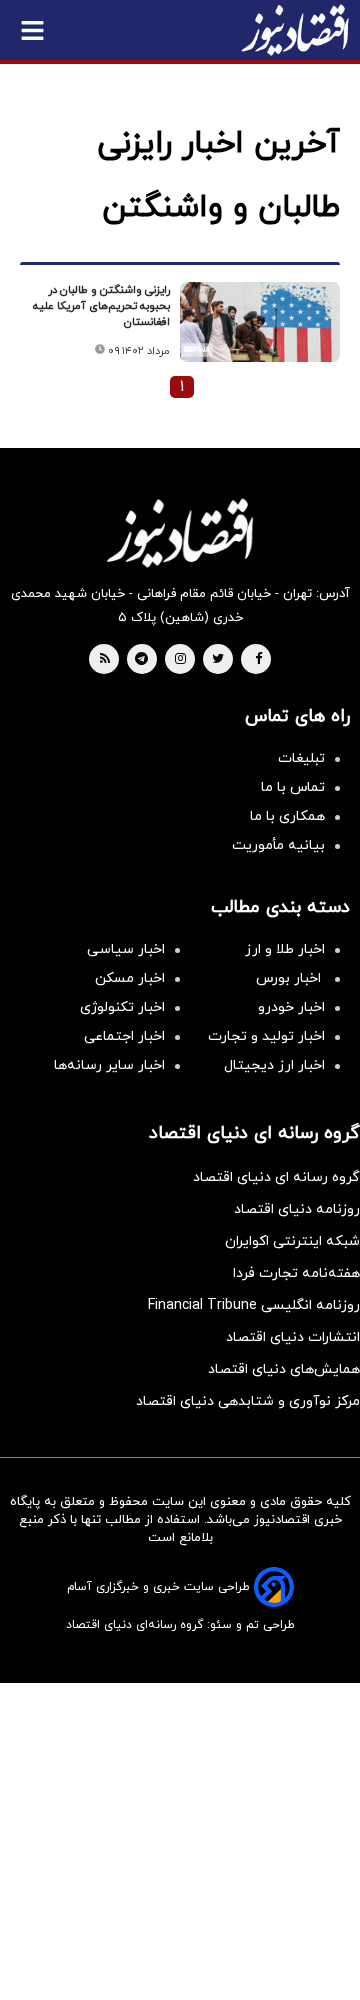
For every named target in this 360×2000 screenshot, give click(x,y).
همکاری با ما (287, 816)
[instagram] (180, 660)
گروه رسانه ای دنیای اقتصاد (276, 1177)
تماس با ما (293, 787)
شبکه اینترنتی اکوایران (292, 1241)
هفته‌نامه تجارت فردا (296, 1273)
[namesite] (295, 30)
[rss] (105, 660)
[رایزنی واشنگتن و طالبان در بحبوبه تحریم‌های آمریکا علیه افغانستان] (260, 322)
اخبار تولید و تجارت (266, 1036)
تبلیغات (301, 758)
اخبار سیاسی (126, 949)
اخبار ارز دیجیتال (274, 1065)
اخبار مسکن (130, 978)
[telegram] (141, 660)
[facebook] (258, 660)
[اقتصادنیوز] (180, 533)
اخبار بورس (290, 978)
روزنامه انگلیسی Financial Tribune (254, 1305)
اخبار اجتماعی (124, 1036)
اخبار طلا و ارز (285, 949)
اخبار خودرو (291, 1007)
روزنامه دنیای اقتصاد (297, 1209)
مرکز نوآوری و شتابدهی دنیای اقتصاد (248, 1401)
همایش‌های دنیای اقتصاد (284, 1369)
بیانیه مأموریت (278, 845)
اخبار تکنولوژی (122, 1007)
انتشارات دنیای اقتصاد (293, 1337)
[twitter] (218, 660)
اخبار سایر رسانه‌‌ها (109, 1065)
